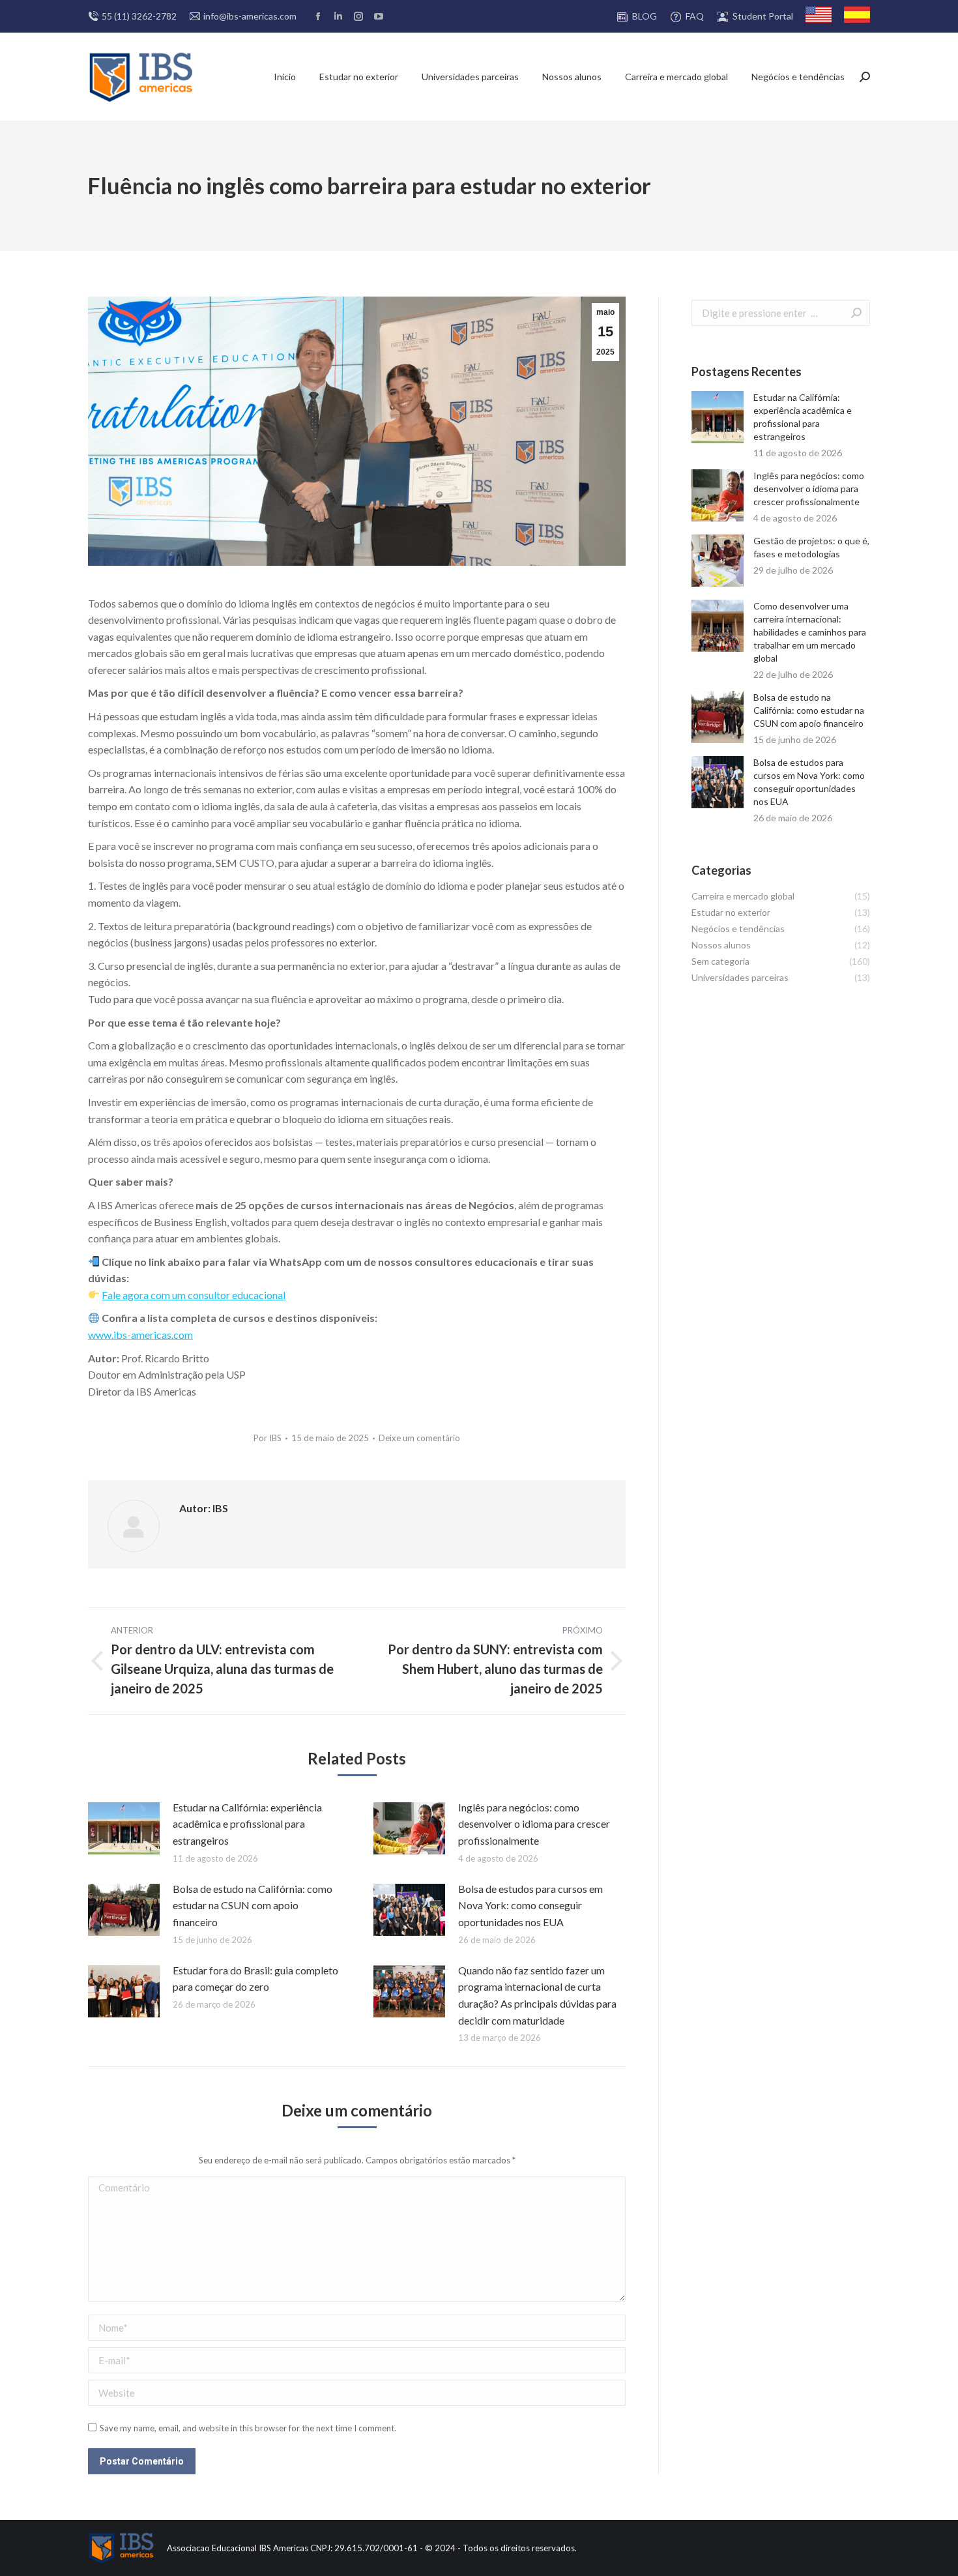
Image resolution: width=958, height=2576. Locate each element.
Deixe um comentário (419, 1438)
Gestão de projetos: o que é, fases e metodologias (811, 547)
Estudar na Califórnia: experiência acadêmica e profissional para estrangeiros (247, 1824)
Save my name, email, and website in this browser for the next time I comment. (248, 2428)
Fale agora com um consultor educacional (194, 1295)
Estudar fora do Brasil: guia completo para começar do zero (255, 1979)
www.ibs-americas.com (140, 1335)
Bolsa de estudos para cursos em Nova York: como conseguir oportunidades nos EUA (530, 1905)
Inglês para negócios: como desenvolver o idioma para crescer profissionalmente (534, 1824)
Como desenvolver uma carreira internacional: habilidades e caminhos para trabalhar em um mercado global (810, 632)
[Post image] (124, 1828)
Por (268, 1438)
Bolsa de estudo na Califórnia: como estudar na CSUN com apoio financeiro (253, 1905)
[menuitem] (636, 17)
